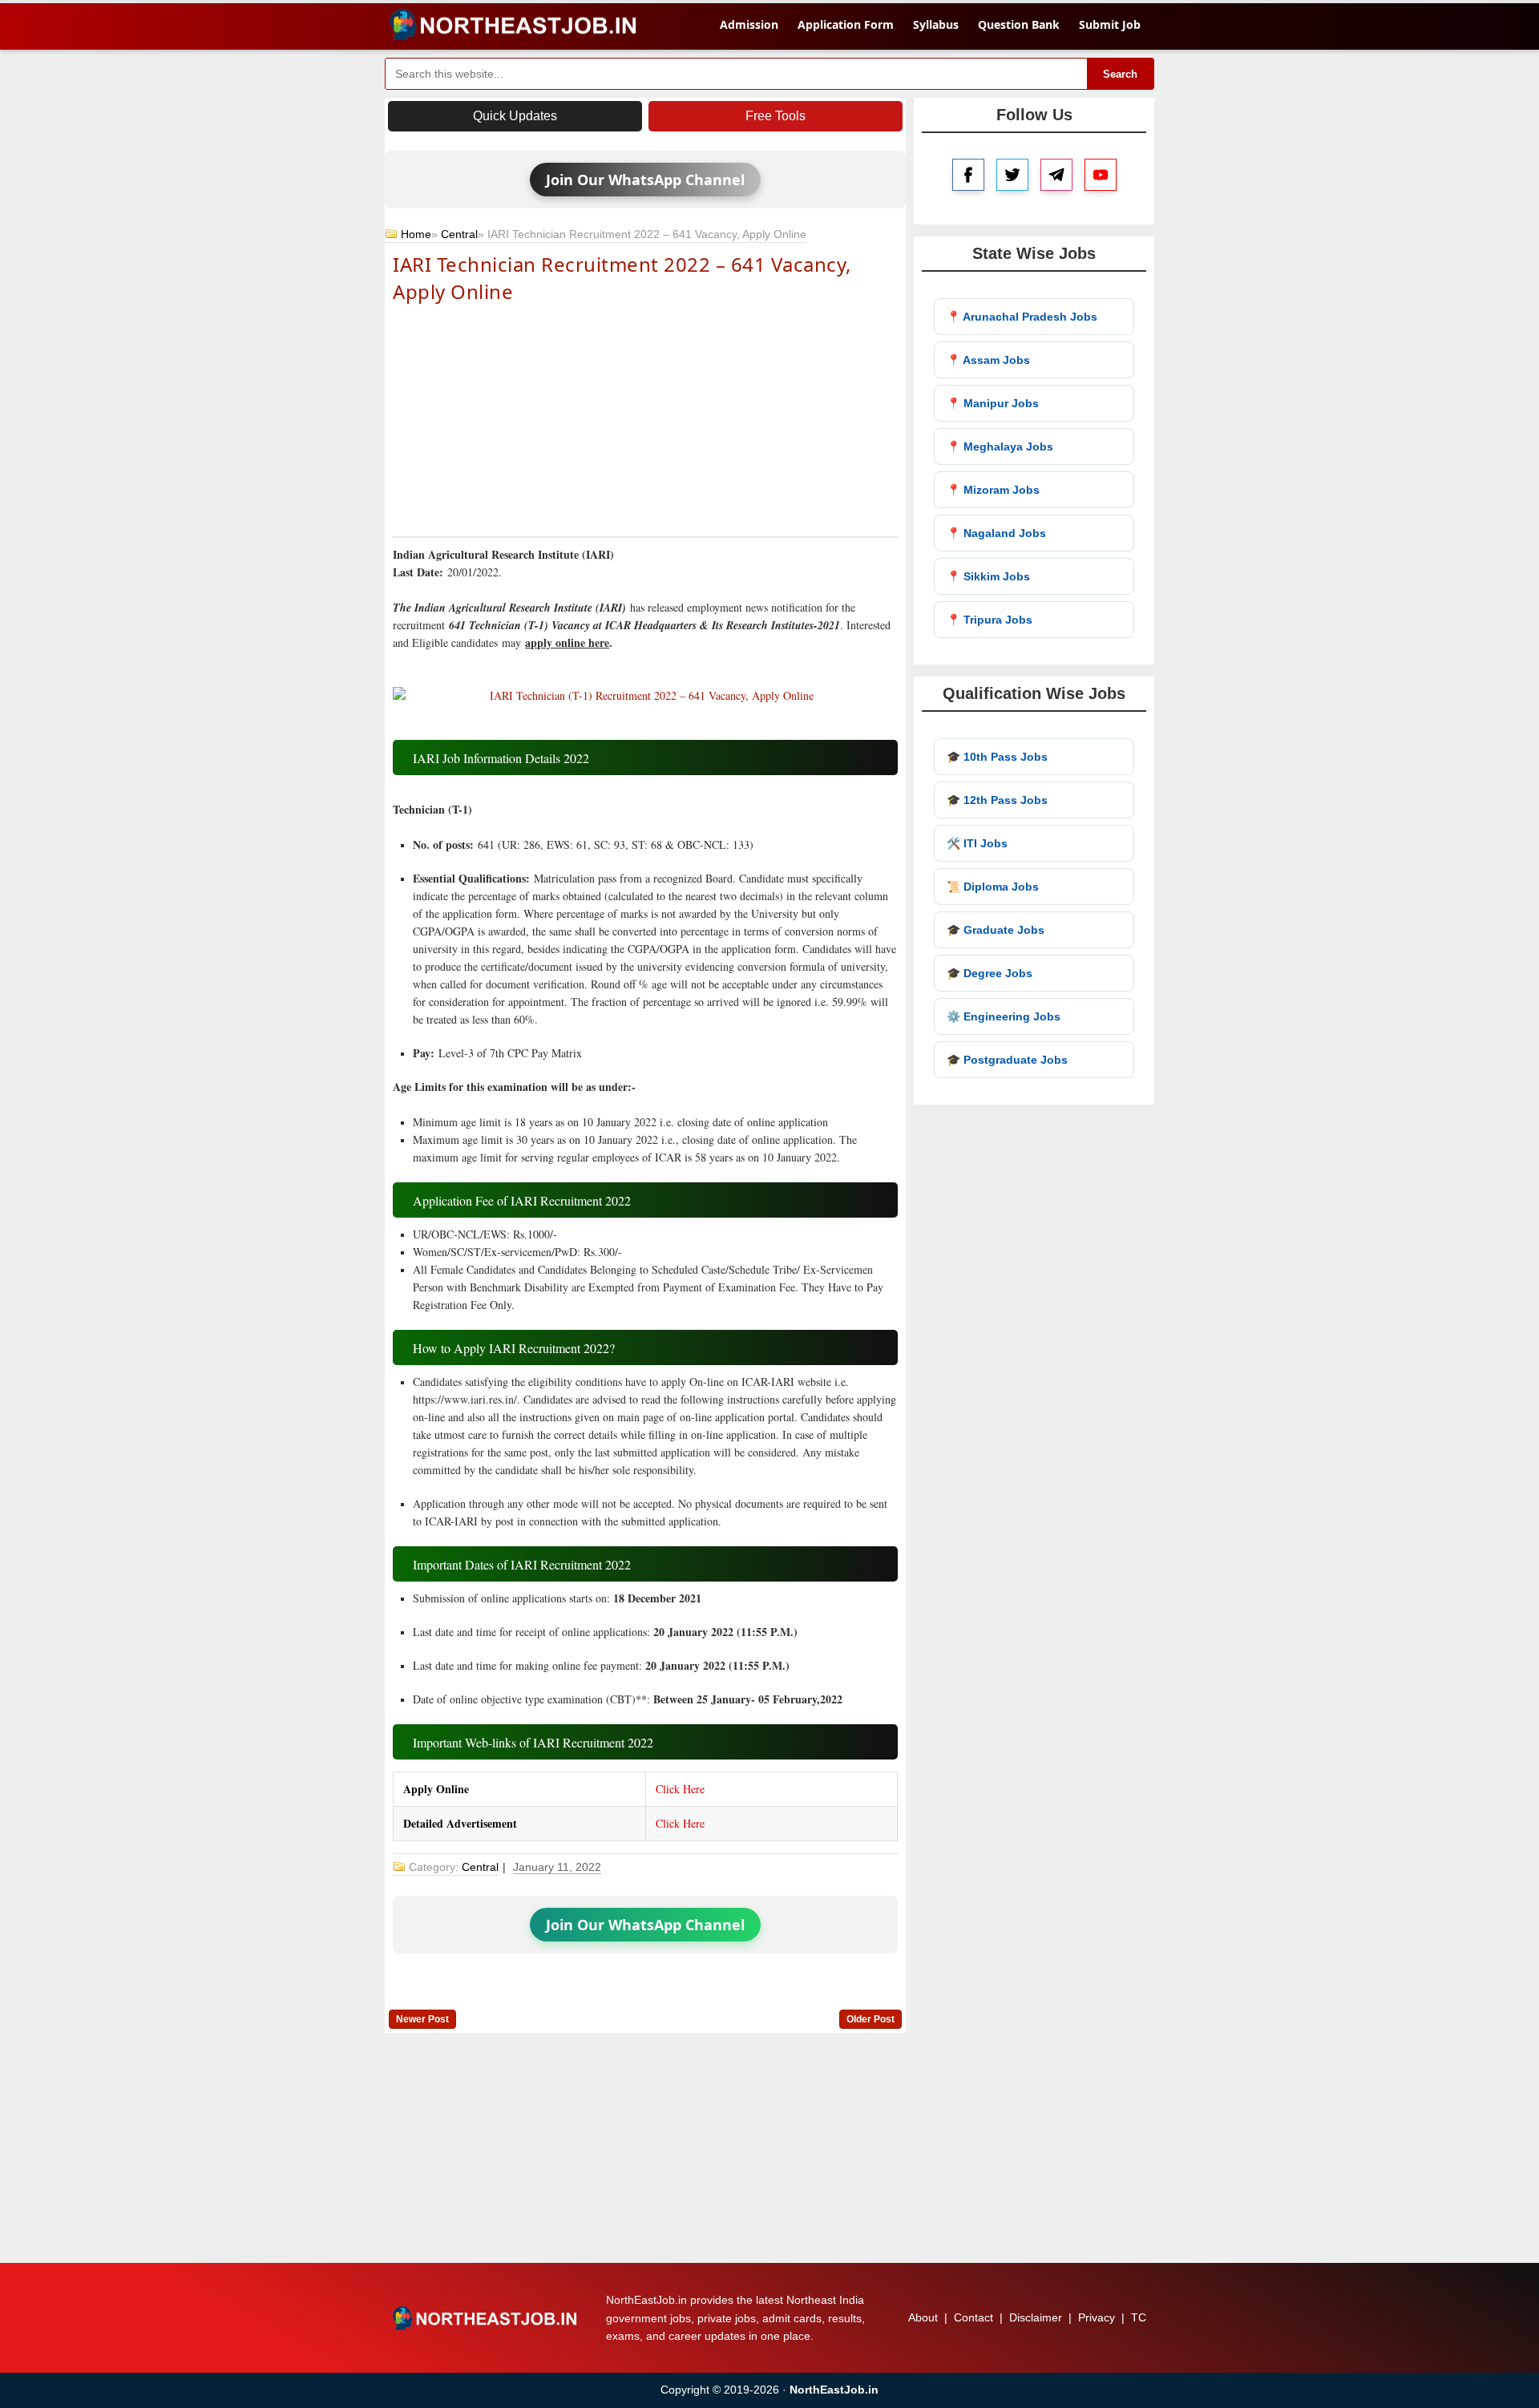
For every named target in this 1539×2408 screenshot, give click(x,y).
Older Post (870, 2019)
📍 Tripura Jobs (990, 620)
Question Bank (1019, 24)
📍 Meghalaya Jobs (1000, 446)
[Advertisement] (645, 418)
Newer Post (422, 2019)
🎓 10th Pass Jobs (997, 757)
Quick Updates (515, 116)
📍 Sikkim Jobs (988, 576)
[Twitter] (1012, 175)
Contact (973, 2317)
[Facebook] (968, 175)
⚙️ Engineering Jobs (1004, 1016)
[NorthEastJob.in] (487, 2318)
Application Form (846, 24)
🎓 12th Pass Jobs (997, 800)
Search (1120, 74)
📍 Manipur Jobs (993, 403)
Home (416, 234)
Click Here (680, 1789)
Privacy (1097, 2317)
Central (459, 234)
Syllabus (936, 24)
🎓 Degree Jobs (990, 973)
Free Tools (776, 116)
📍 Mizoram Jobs (993, 490)
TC (1139, 2317)
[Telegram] (1056, 175)
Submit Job (1110, 24)
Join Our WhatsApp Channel (645, 180)
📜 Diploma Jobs (993, 887)
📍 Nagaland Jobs (996, 533)
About (923, 2317)
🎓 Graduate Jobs (996, 930)
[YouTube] (1101, 175)
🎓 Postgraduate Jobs (1007, 1060)
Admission (749, 24)
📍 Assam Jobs (988, 360)
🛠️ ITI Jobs (977, 843)
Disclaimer (1036, 2317)
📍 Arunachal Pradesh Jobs (1022, 317)
